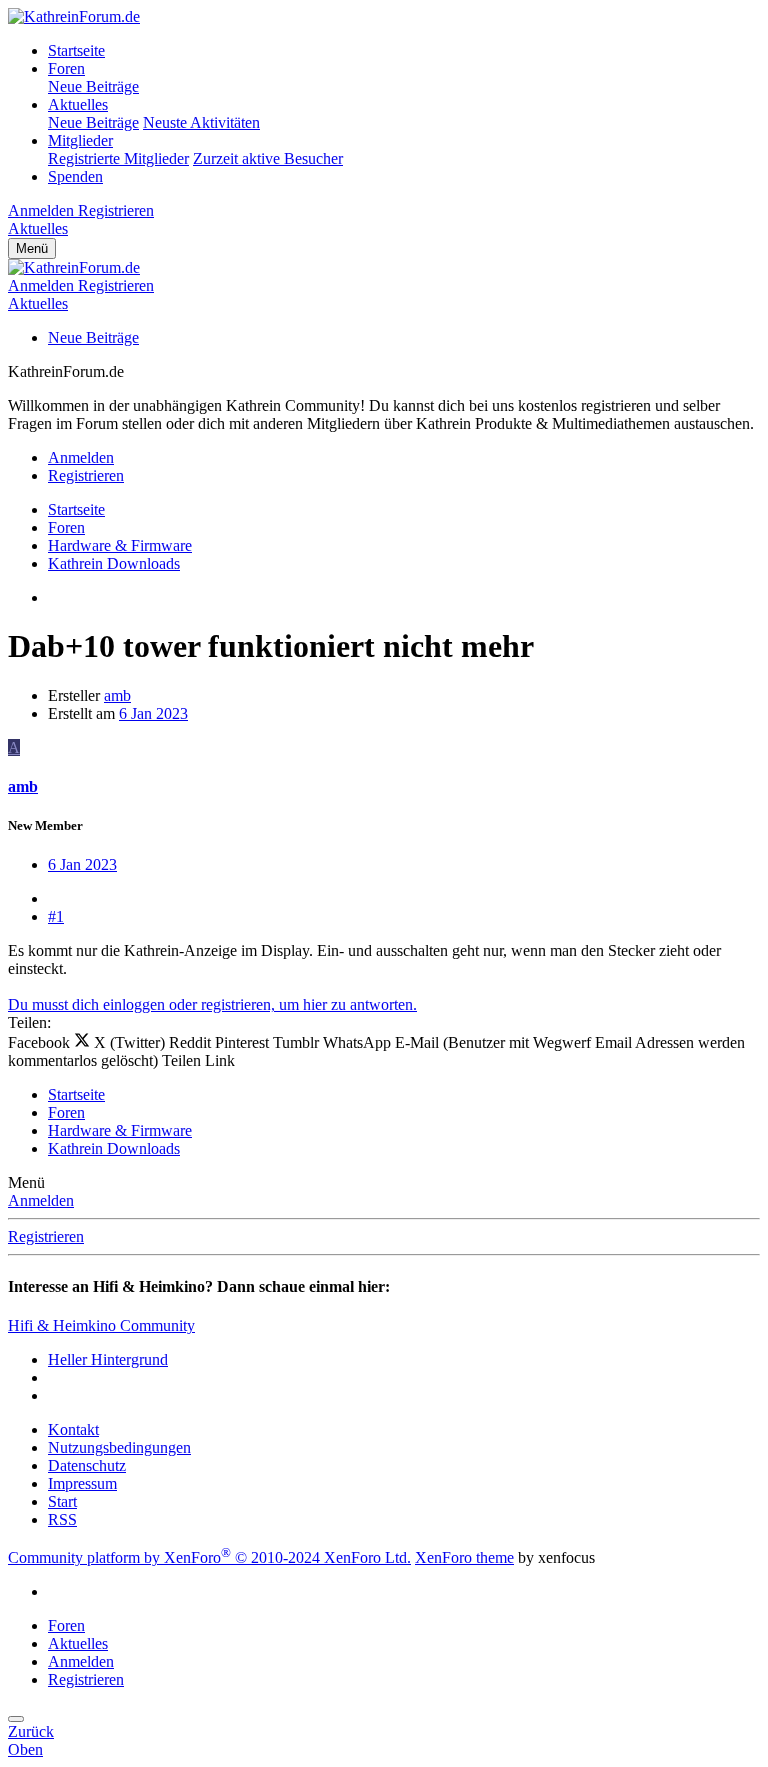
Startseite (76, 50)
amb (117, 695)
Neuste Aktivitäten (201, 122)
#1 (56, 916)
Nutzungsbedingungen (119, 1447)
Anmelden (41, 1200)
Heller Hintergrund (108, 1359)
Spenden (75, 176)
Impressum (82, 1483)
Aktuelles (78, 104)
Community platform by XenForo (209, 1557)
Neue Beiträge (93, 86)
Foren (66, 68)
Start (62, 1501)
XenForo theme (464, 1557)
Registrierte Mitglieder (118, 158)
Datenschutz (87, 1465)
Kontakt (73, 1429)
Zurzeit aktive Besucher (268, 158)
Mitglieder (80, 140)
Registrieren (46, 1236)
